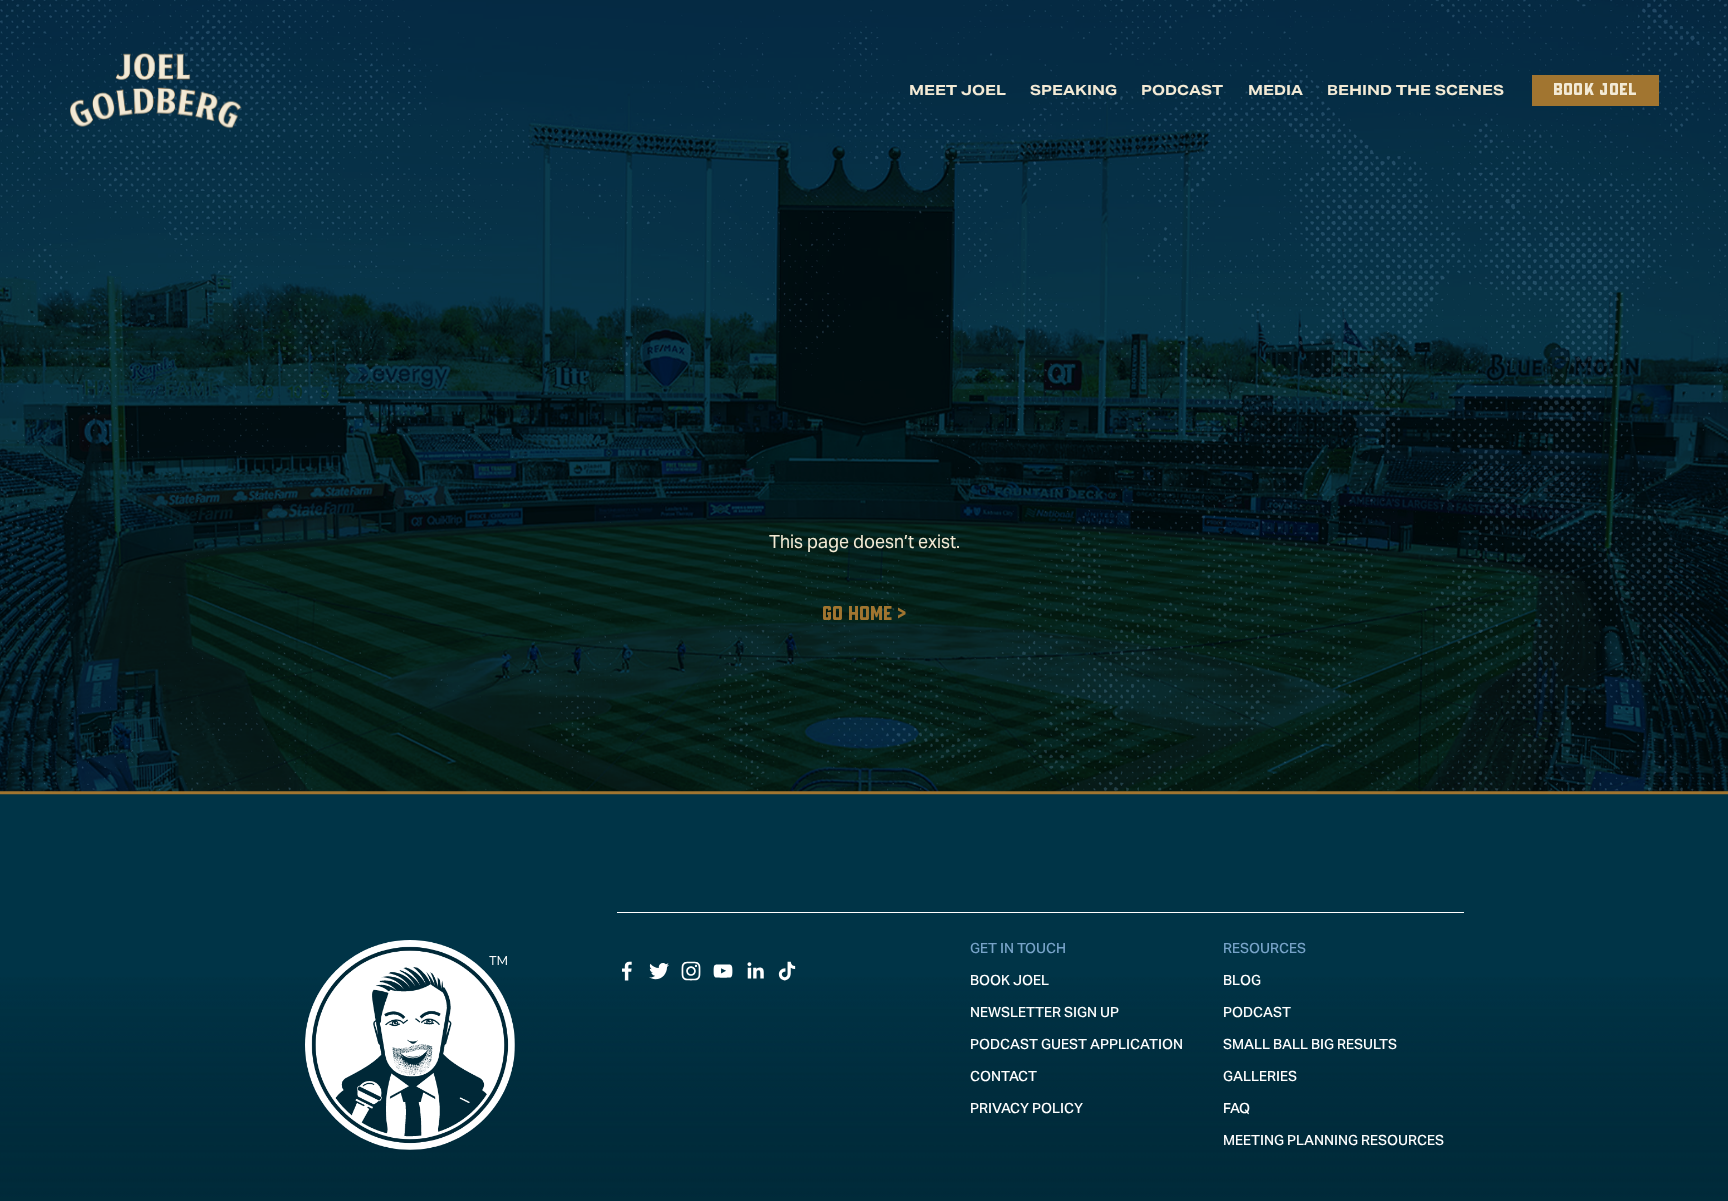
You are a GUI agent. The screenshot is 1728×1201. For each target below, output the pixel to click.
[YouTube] (723, 971)
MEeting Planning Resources (1333, 1140)
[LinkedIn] (755, 971)
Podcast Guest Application (1076, 1044)
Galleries (1260, 1076)
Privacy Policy (1026, 1108)
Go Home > (864, 615)
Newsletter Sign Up (1044, 1012)
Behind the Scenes (1415, 90)
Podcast (1182, 90)
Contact (1003, 1076)
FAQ (1236, 1108)
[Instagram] (691, 971)
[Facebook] (627, 971)
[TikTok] (787, 971)
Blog (1242, 980)
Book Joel (1595, 90)
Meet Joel (957, 90)
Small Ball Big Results (1310, 1044)
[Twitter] (659, 971)
